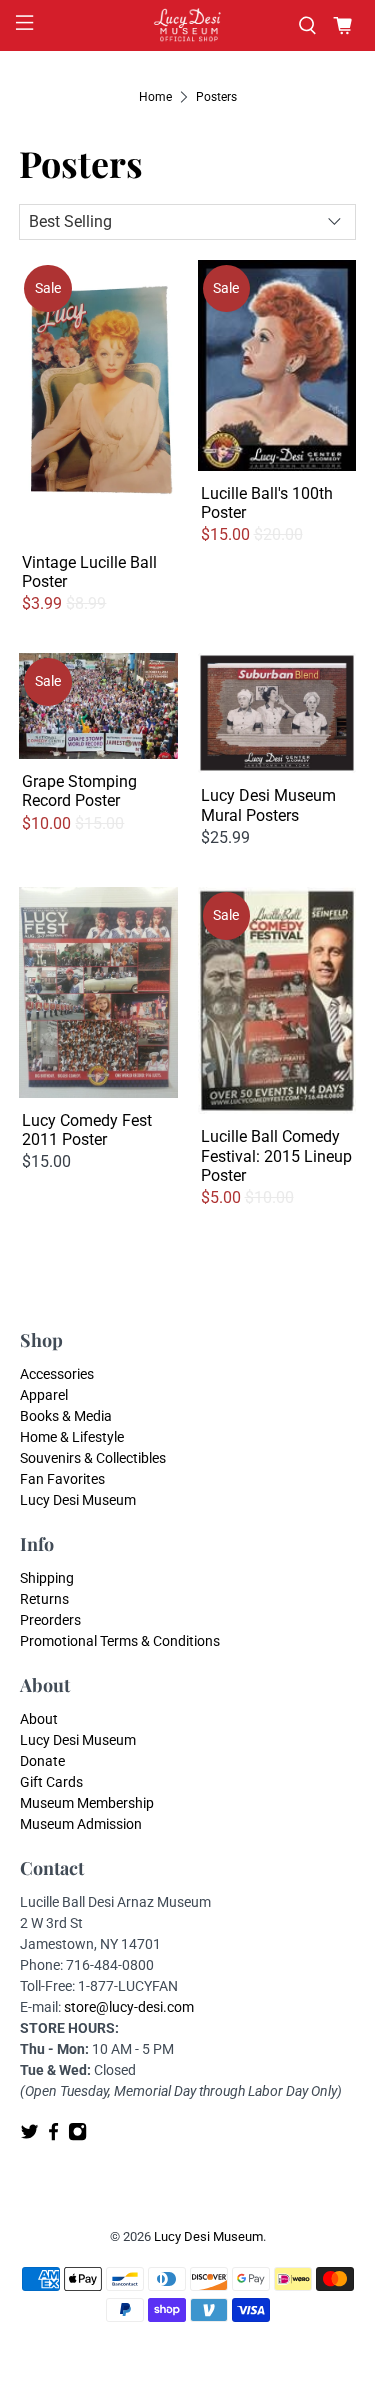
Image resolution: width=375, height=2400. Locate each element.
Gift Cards (51, 1782)
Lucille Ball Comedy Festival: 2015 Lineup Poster (276, 1155)
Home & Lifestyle (72, 1437)
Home (155, 97)
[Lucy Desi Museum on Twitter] (29, 2136)
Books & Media (66, 1416)
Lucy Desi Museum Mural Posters (268, 805)
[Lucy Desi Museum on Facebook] (53, 2136)
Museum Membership (87, 1803)
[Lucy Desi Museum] (188, 25)
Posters (216, 97)
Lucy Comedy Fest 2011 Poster (87, 1130)
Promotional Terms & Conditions (120, 1641)
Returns (44, 1599)
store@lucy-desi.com (129, 2007)
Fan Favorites (62, 1479)
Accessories (57, 1374)
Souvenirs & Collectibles (93, 1458)
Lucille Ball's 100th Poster (267, 503)
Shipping (47, 1578)
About (39, 1719)
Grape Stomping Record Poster (79, 791)
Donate (42, 1761)
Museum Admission (81, 1824)
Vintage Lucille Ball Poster (89, 572)
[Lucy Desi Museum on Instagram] (77, 2136)
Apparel (44, 1395)
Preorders (50, 1620)
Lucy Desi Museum (78, 1500)
